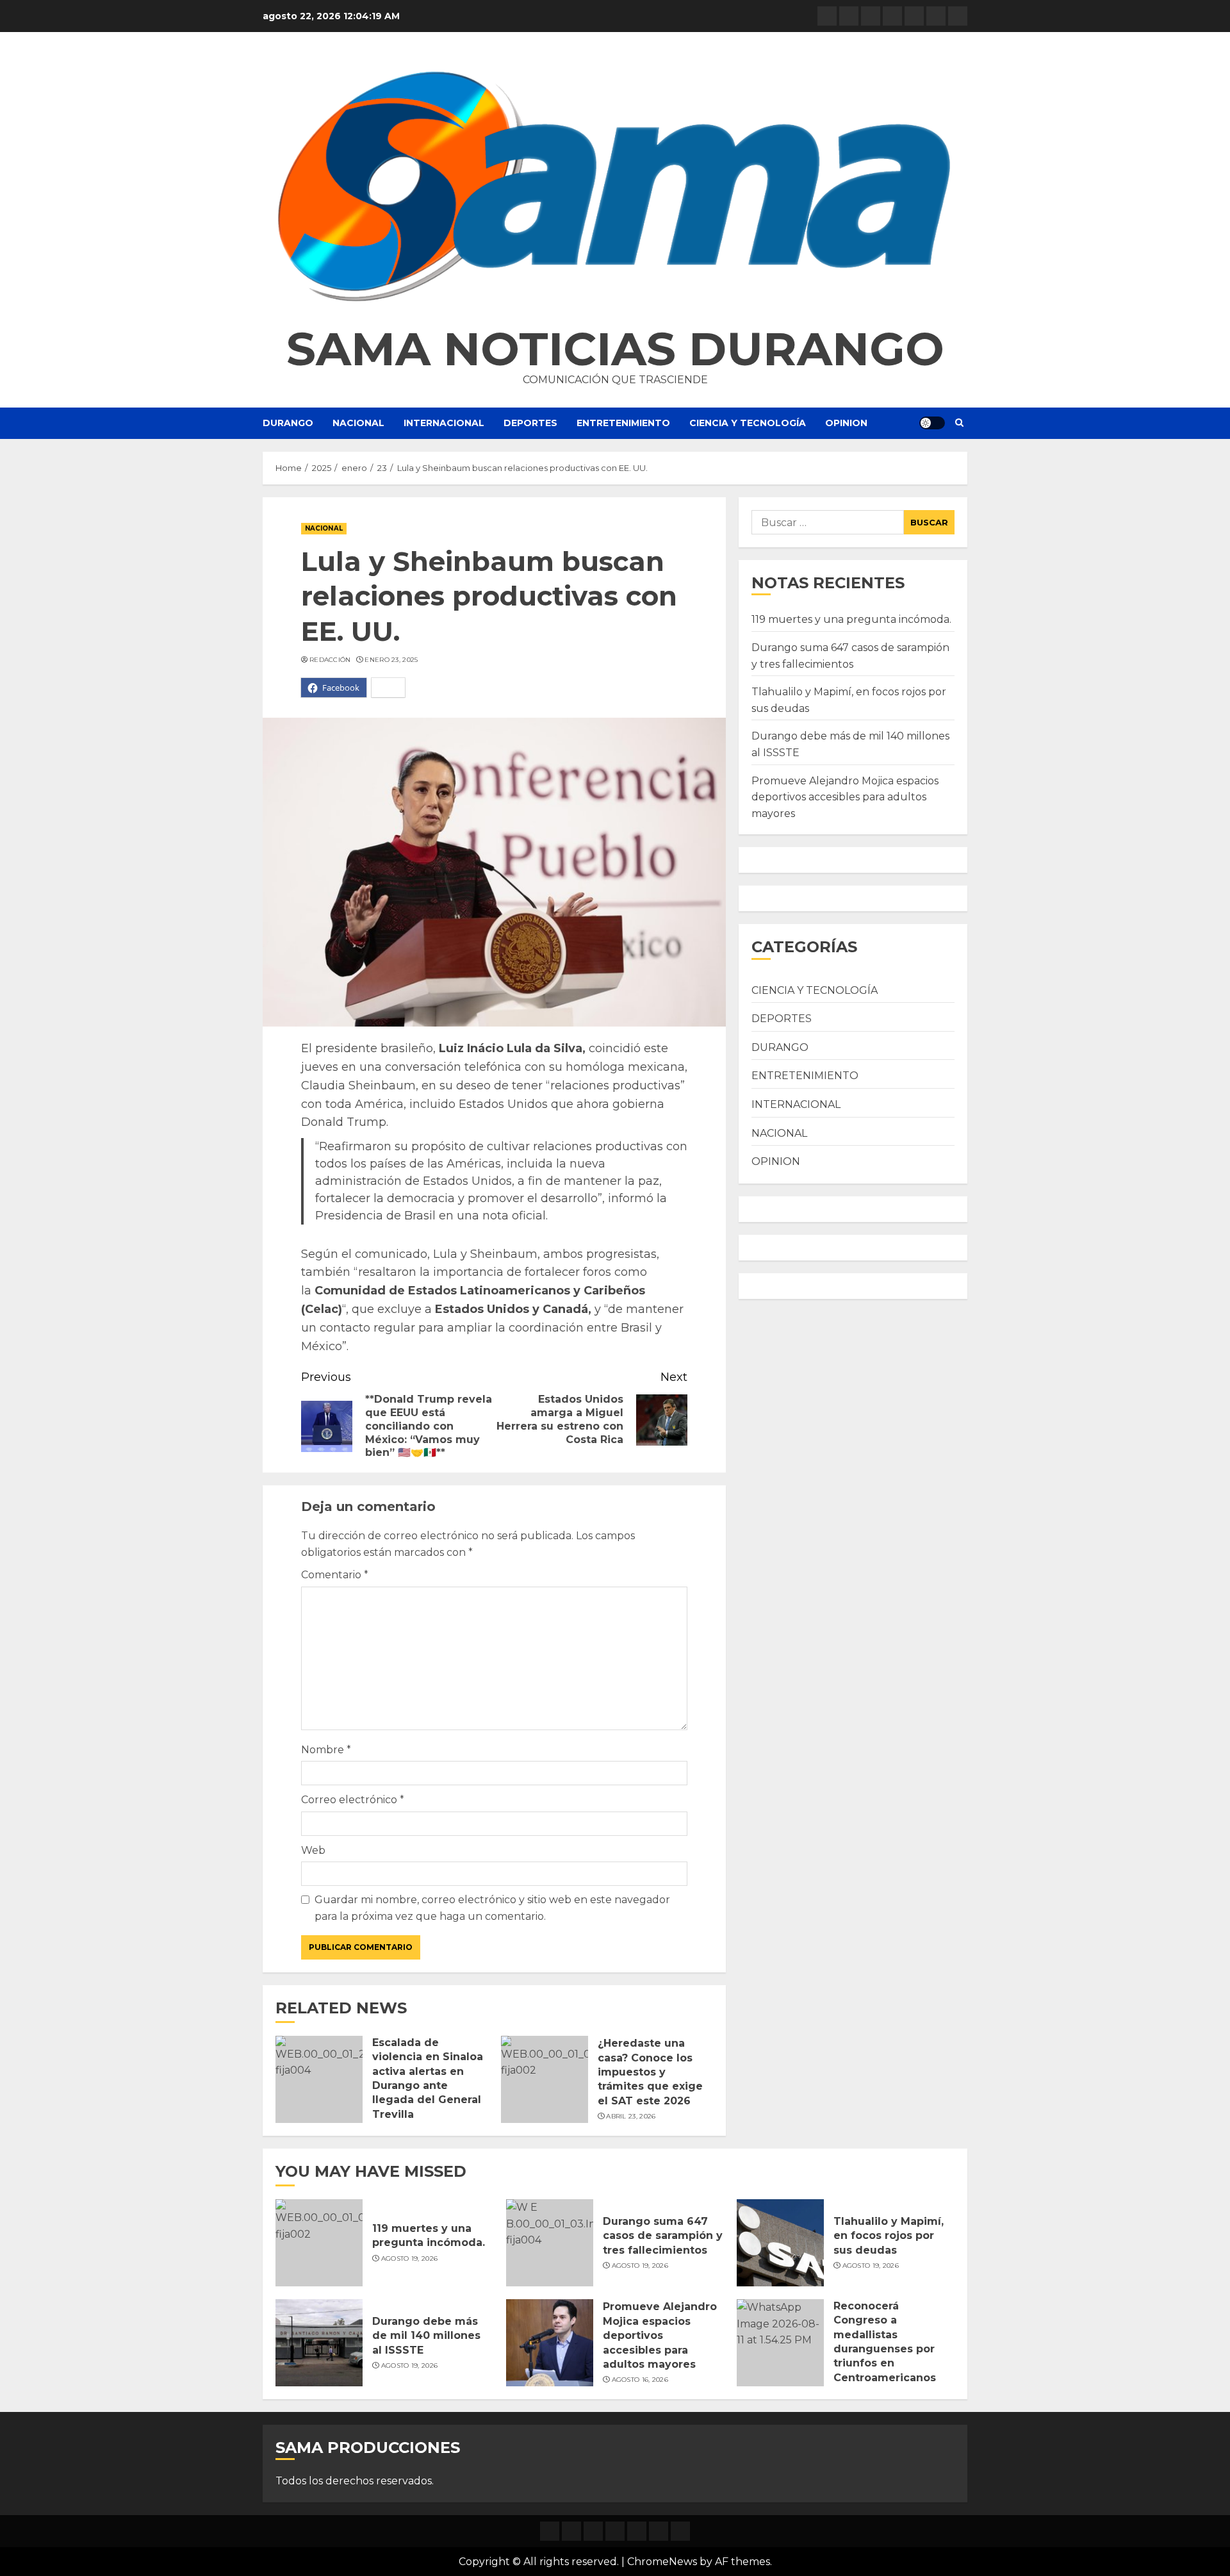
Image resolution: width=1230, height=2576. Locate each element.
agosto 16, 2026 (640, 2380)
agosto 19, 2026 (410, 2258)
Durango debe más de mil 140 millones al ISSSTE (426, 2336)
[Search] (959, 423)
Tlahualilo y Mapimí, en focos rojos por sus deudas (889, 2236)
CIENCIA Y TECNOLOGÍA (748, 423)
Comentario (335, 1575)
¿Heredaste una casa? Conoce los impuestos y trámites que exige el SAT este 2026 (650, 2072)
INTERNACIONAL (444, 423)
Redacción (330, 660)
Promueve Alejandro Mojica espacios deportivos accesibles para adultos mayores (845, 797)
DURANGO (288, 423)
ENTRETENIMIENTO (623, 423)
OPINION (846, 423)
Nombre (326, 1750)
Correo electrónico (353, 1800)
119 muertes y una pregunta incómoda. (851, 619)
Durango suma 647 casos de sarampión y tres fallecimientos (663, 2236)
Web (313, 1850)
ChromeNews (662, 2562)
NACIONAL (358, 423)
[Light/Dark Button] (932, 423)
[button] (615, 186)
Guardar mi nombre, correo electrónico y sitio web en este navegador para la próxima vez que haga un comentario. (492, 1908)
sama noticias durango (615, 349)
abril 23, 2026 (631, 2116)
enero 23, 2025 (391, 660)
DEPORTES (530, 423)
